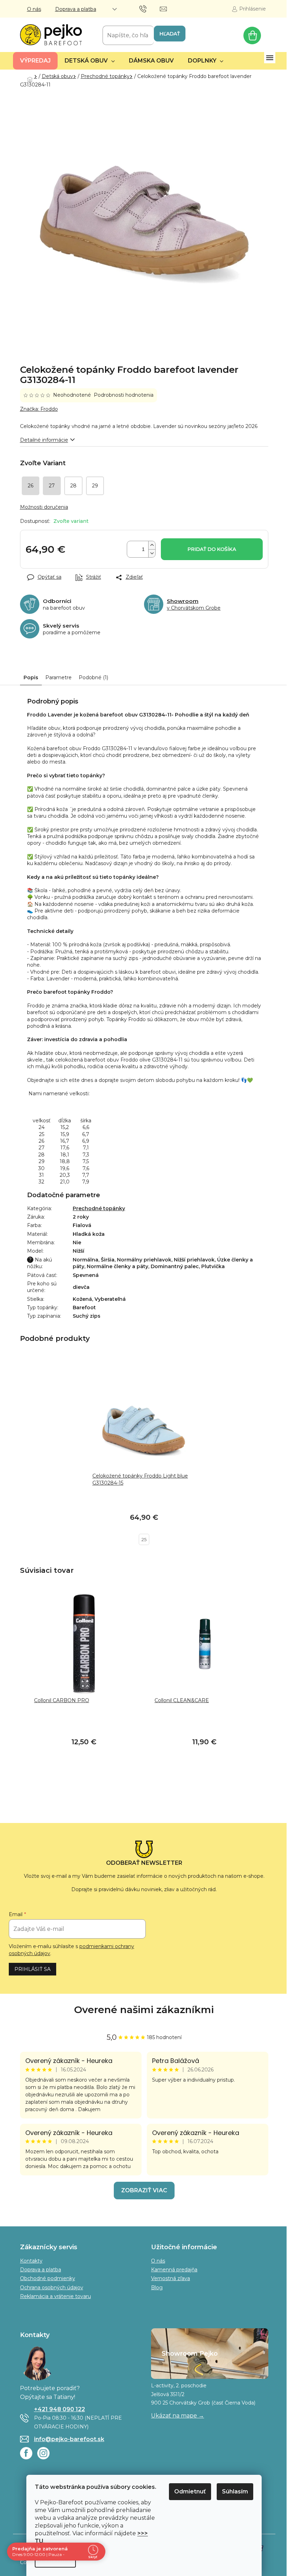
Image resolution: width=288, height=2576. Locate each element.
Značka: (39, 409)
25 (144, 1539)
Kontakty (31, 2261)
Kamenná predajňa (174, 2270)
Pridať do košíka (212, 549)
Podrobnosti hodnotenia (124, 395)
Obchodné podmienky (48, 2278)
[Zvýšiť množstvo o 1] (152, 545)
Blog (157, 2288)
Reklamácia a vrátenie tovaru (55, 2296)
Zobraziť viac (144, 2190)
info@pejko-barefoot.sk (69, 2439)
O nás (34, 9)
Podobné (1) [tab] (93, 677)
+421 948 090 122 (60, 2409)
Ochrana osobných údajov (52, 2288)
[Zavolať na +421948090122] (150, 8)
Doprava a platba (76, 9)
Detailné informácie (44, 440)
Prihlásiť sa (32, 1969)
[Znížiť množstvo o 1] (152, 553)
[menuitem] (35, 61)
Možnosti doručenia (44, 507)
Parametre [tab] (58, 677)
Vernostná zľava (171, 2278)
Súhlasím (235, 2491)
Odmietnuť (190, 2491)
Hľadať (170, 34)
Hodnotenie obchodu (144, 2010)
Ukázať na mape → (178, 2416)
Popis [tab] (31, 677)
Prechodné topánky (99, 1208)
